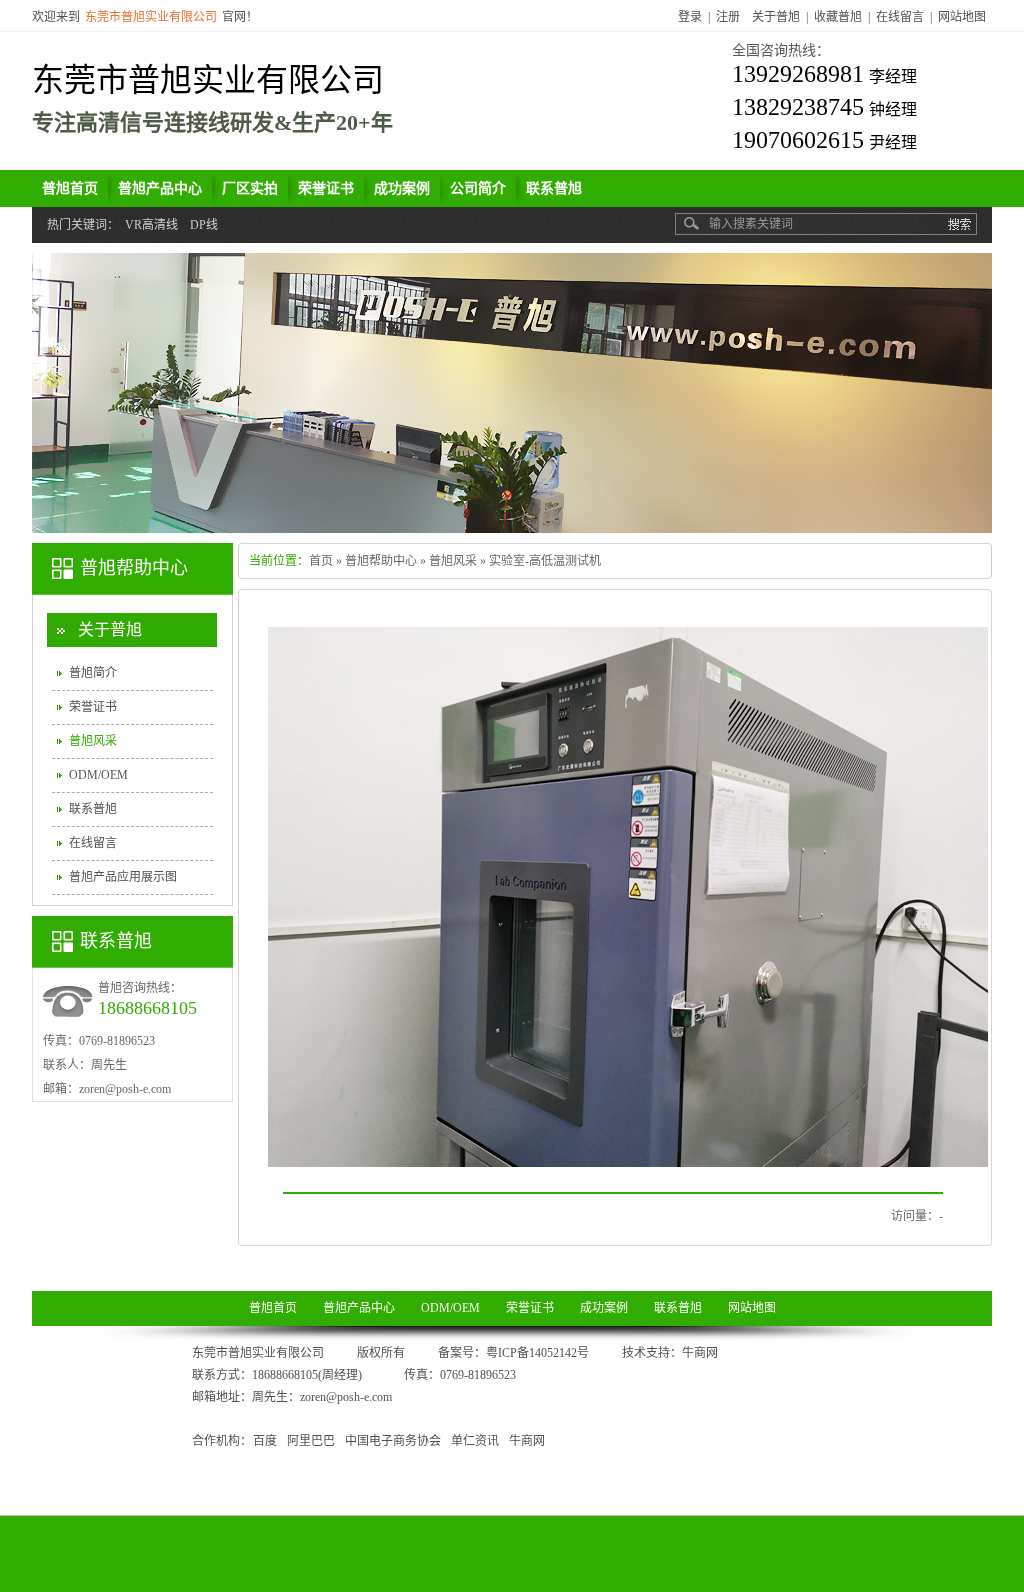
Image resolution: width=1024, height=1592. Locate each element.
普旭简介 (93, 673)
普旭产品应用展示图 (123, 877)
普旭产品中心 (359, 1308)
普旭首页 (273, 1308)
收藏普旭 (838, 17)
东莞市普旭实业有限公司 (208, 80)
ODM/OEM (98, 775)
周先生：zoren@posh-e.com (322, 1397)
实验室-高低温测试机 (545, 561)
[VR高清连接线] (512, 393)
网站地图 (962, 17)
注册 (728, 17)
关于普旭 (776, 17)
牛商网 (700, 1353)
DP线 (204, 225)
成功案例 (604, 1308)
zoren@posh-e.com (125, 1089)
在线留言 (900, 17)
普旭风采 (453, 561)
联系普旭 (93, 809)
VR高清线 (151, 225)
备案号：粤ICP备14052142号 (513, 1353)
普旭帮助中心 (381, 561)
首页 (321, 561)
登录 (690, 17)
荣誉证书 (93, 707)
